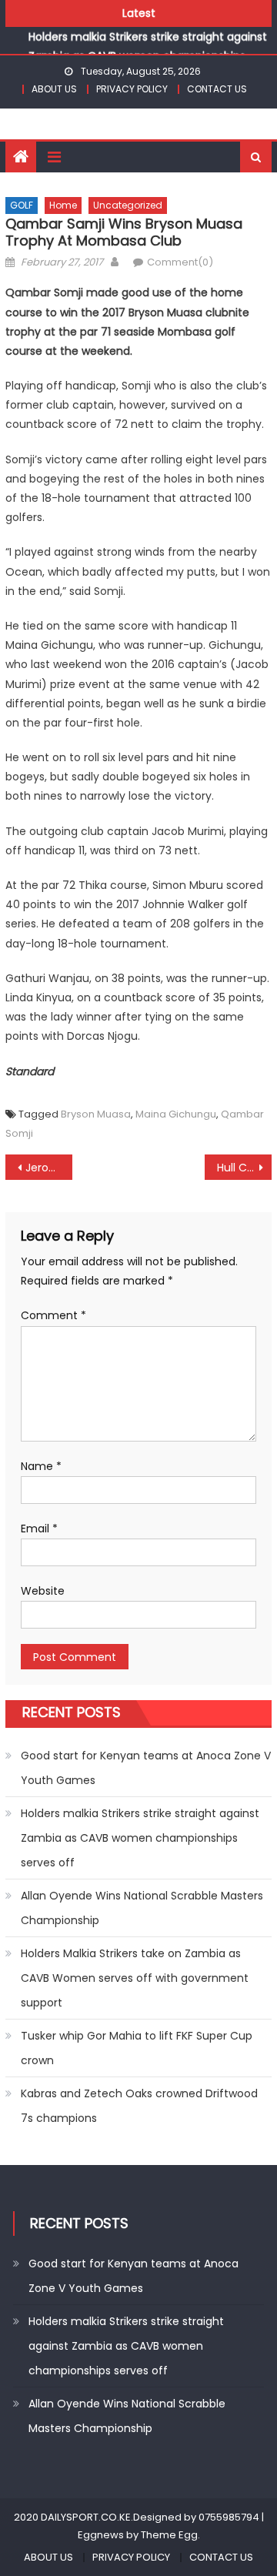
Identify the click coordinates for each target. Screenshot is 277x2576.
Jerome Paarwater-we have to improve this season (48, 1168)
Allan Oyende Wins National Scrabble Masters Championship (142, 1908)
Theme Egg (169, 2535)
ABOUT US (54, 89)
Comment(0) (180, 262)
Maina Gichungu (176, 1114)
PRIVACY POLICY (132, 89)
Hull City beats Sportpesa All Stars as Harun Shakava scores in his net (244, 1168)
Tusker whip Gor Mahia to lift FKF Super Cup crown (137, 2048)
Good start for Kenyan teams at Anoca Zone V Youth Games (146, 1768)
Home (63, 205)
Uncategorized (128, 205)
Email (39, 1529)
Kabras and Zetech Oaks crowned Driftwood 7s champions (139, 2106)
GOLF (22, 205)
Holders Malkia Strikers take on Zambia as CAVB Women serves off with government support (135, 1978)
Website (43, 1591)
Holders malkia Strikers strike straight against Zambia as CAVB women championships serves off (148, 50)
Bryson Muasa (96, 1114)
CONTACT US (217, 89)
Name (41, 1466)
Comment (53, 1315)
